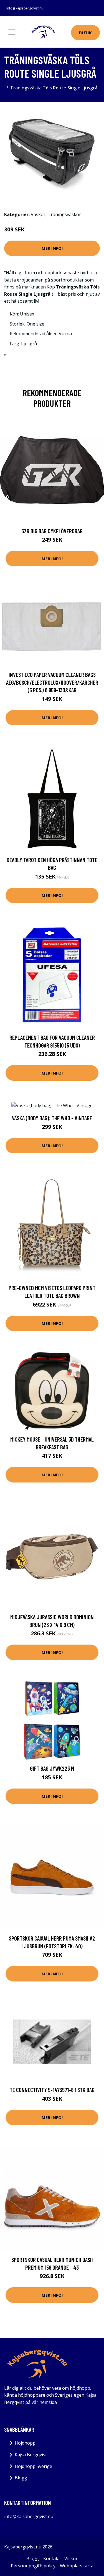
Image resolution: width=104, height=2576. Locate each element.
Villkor (71, 2558)
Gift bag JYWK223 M (52, 1768)
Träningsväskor (64, 214)
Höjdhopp (25, 2443)
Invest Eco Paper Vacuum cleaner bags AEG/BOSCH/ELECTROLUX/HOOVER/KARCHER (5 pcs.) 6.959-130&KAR (52, 682)
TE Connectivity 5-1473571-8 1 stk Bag (52, 2090)
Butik (85, 33)
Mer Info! (52, 248)
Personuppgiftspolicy (33, 2566)
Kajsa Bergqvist (31, 2455)
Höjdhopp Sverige (33, 2466)
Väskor (38, 214)
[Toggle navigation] (12, 32)
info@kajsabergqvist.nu (25, 8)
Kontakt (52, 2558)
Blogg (21, 2478)
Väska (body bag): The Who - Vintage (52, 1118)
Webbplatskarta (77, 2566)
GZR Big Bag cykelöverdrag (52, 531)
